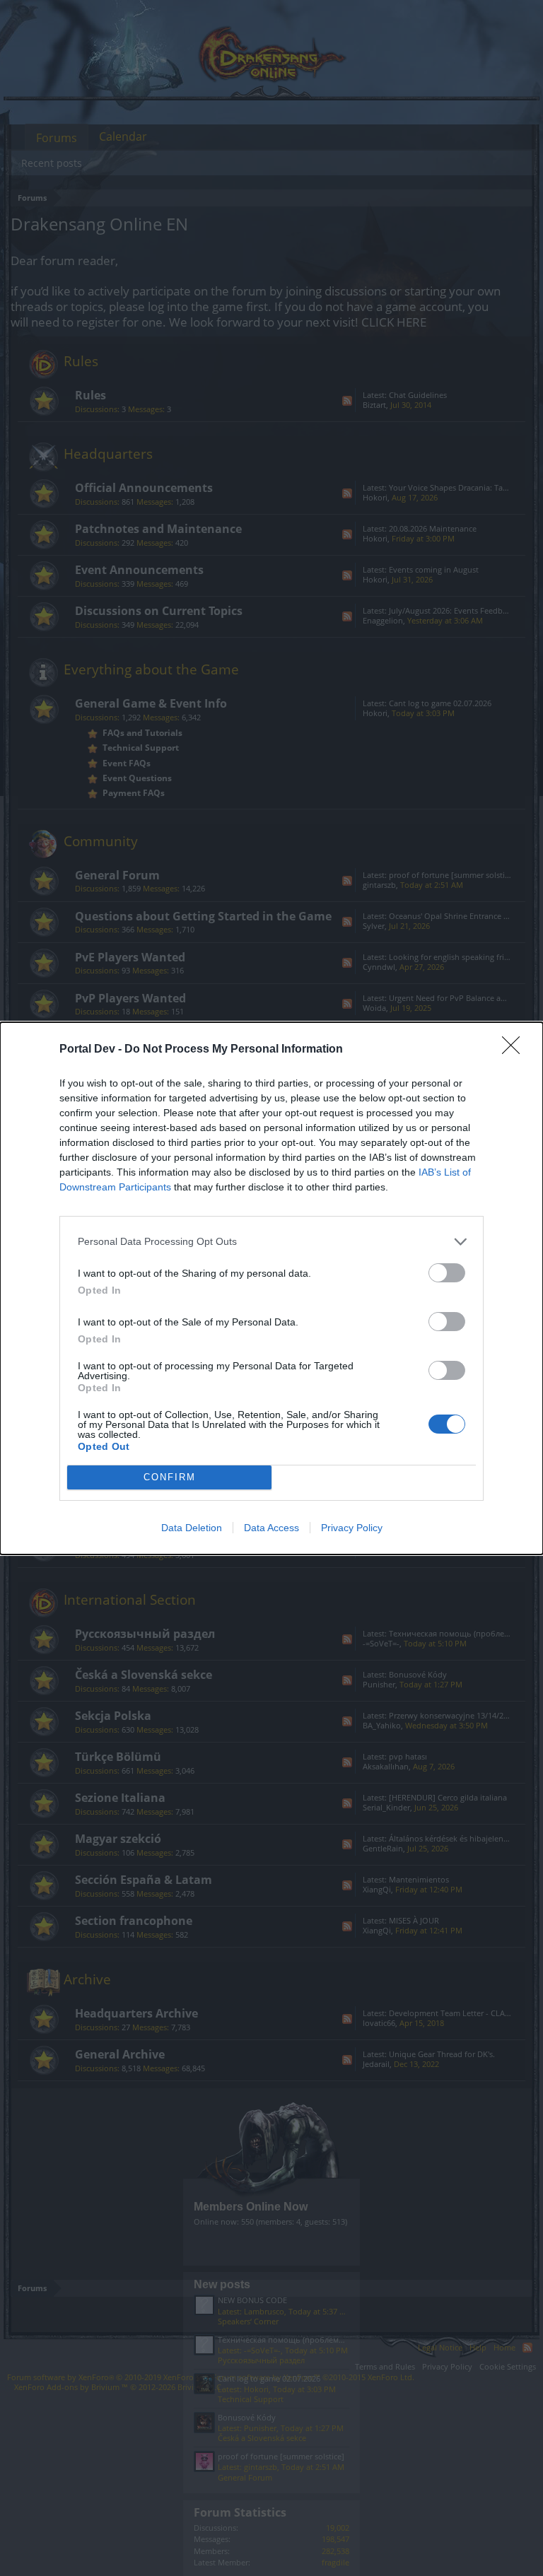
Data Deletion (192, 1528)
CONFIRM (170, 1477)
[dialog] (271, 1288)
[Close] (515, 1050)
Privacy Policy (352, 1528)
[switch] (447, 1273)
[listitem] (271, 1242)
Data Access (271, 1528)
